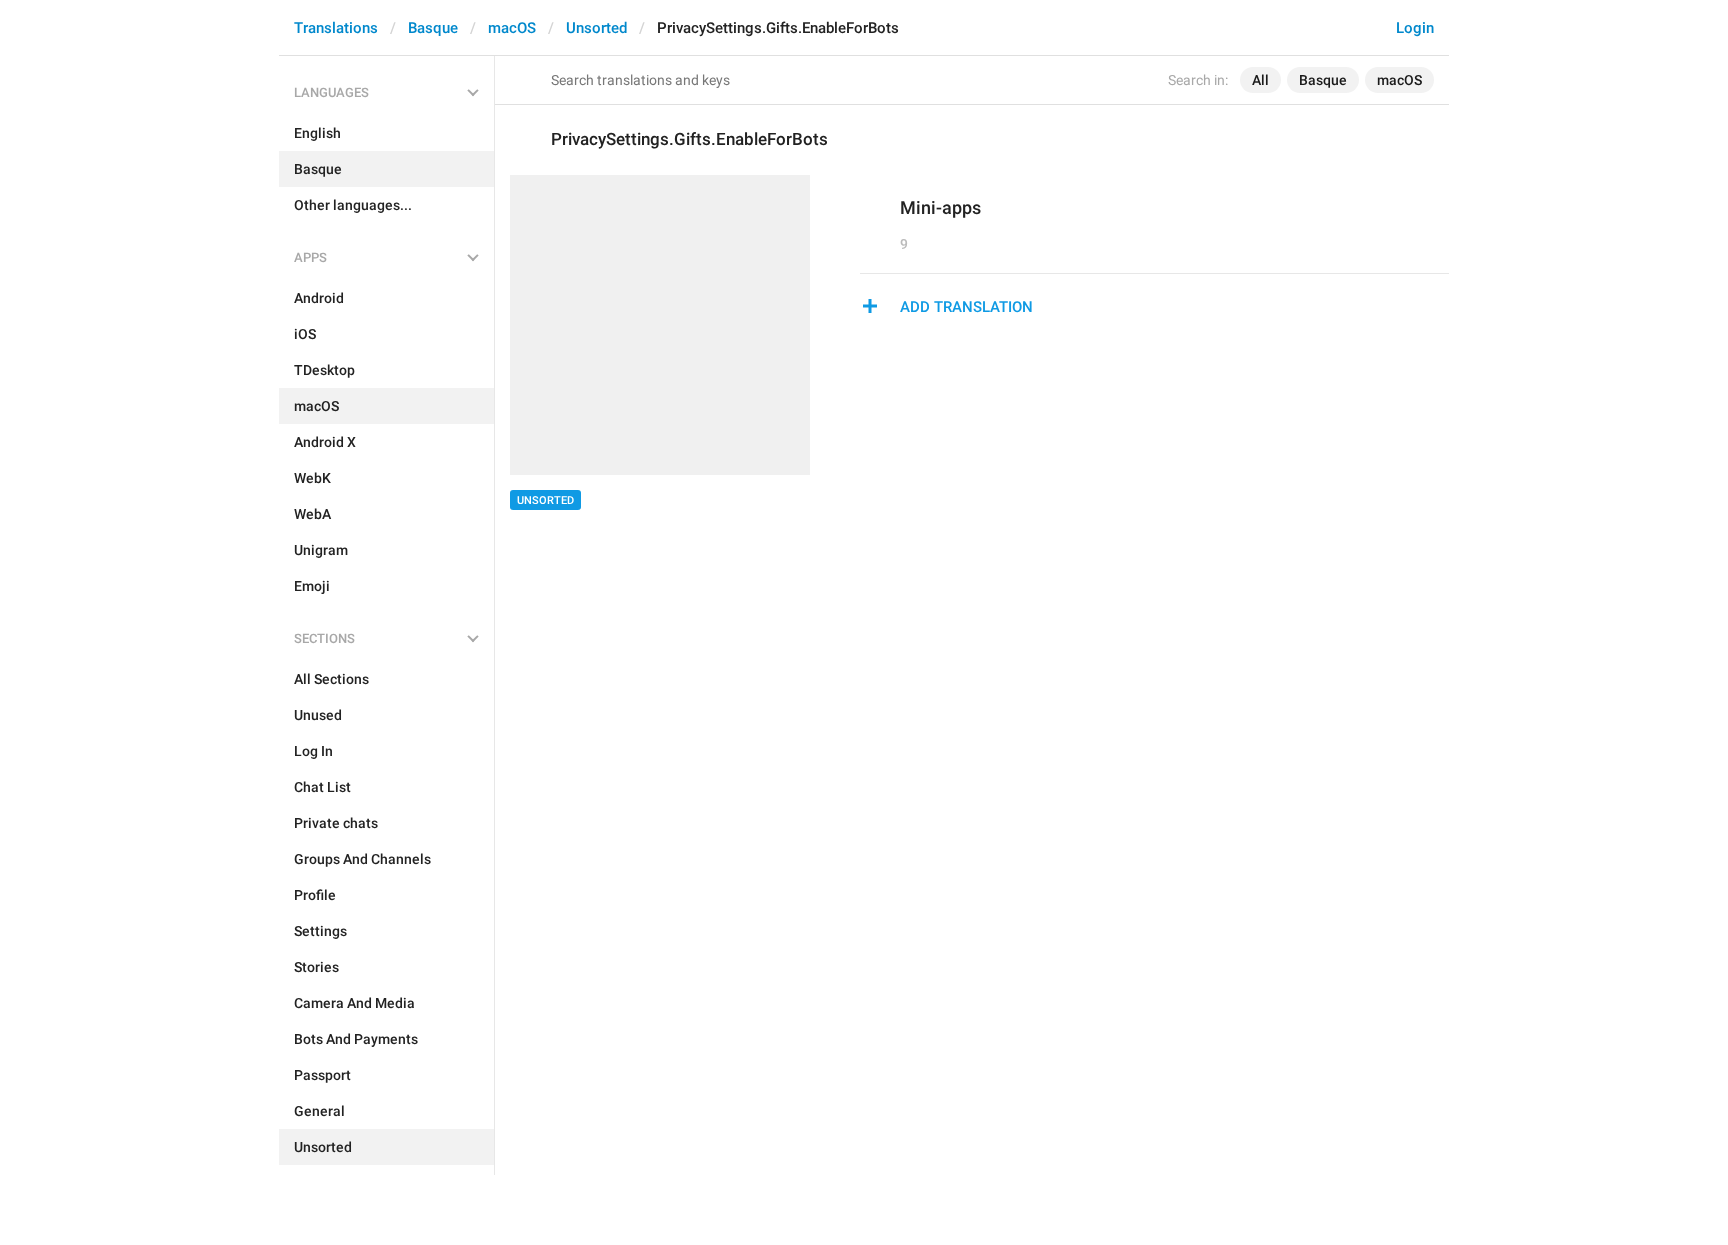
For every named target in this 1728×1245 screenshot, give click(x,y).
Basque (433, 28)
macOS (512, 28)
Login (1415, 28)
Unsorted (596, 28)
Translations (336, 28)
